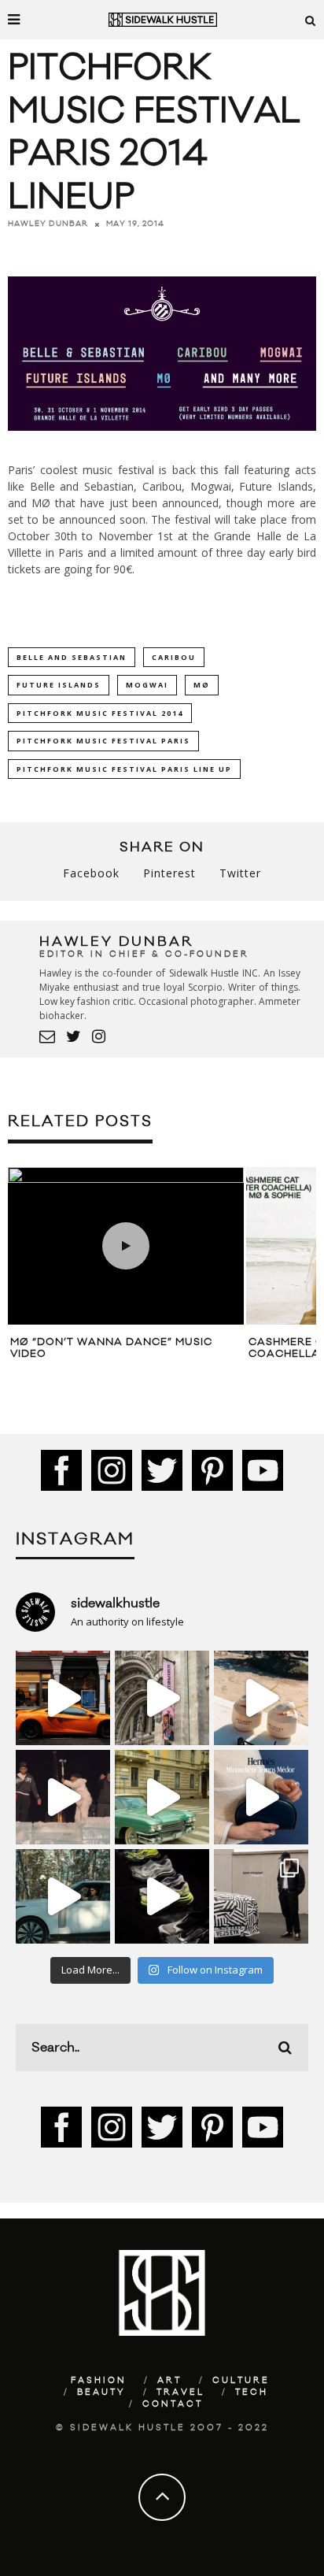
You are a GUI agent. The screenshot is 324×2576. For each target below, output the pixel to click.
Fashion (99, 2381)
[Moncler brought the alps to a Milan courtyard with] (162, 1797)
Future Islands (59, 685)
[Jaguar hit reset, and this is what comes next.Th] (261, 1896)
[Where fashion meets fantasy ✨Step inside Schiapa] (162, 1698)
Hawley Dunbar (48, 224)
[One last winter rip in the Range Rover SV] (63, 1896)
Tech (252, 2393)
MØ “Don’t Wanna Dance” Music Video (111, 1348)
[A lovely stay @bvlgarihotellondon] (63, 1698)
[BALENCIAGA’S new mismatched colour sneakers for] (162, 1896)
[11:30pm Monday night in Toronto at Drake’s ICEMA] (63, 1797)
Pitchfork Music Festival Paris (103, 741)
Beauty (101, 2393)
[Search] (311, 20)
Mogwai (147, 685)
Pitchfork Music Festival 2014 (100, 713)
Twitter (240, 873)
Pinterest (169, 873)
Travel (180, 2393)
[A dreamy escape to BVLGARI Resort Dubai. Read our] (261, 1698)
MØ (202, 685)
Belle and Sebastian (72, 657)
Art (169, 2381)
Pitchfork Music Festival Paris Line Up (124, 769)
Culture (241, 2381)
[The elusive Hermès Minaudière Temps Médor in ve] (261, 1797)
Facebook (91, 873)
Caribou (174, 657)
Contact (173, 2404)
